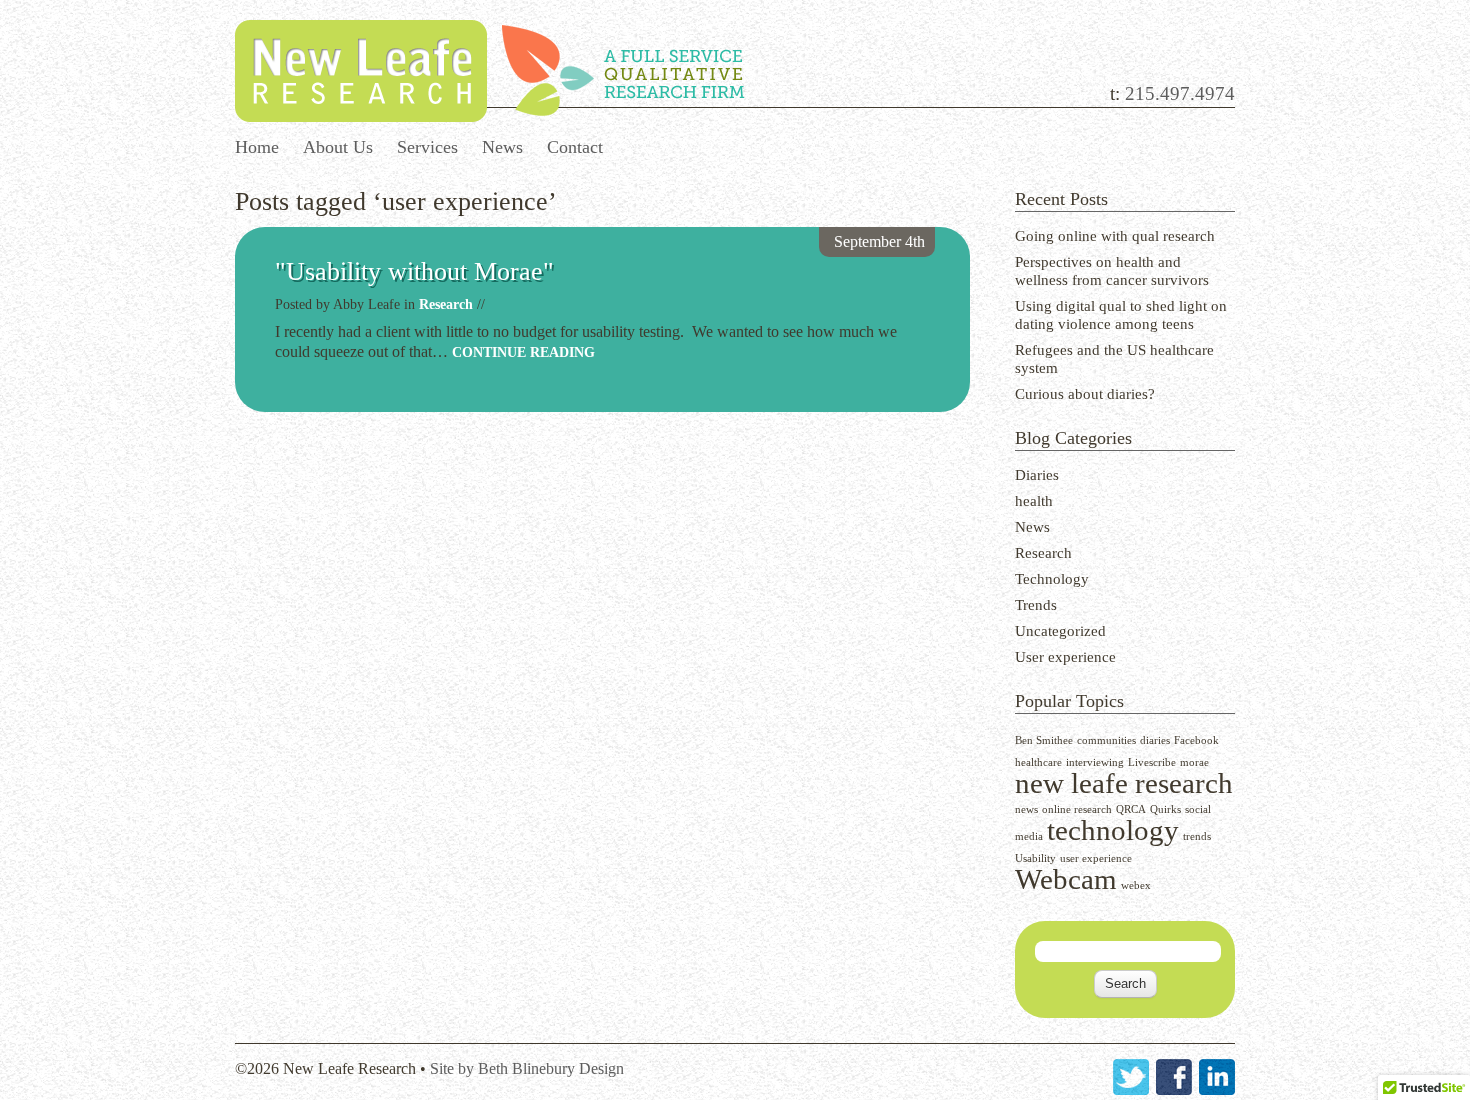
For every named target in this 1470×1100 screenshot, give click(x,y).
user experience (1096, 858)
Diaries (1037, 475)
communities (1106, 740)
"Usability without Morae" (414, 271)
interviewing (1095, 762)
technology (1113, 830)
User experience (1065, 657)
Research (1043, 553)
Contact (575, 147)
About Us (338, 147)
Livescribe (1152, 762)
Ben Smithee (1044, 740)
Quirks (1165, 809)
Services (427, 147)
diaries (1155, 740)
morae (1194, 762)
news (1026, 809)
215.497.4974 (1180, 93)
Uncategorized (1060, 631)
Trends (1036, 605)
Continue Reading (523, 352)
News (502, 147)
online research (1077, 809)
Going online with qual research (1115, 236)
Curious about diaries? (1085, 394)
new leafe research (1124, 783)
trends (1197, 836)
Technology (1052, 579)
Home (257, 147)
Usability (1035, 858)
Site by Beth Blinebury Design (527, 1068)
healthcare (1038, 762)
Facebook (1196, 740)
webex (1136, 885)
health (1034, 501)
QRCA (1131, 809)
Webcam (1066, 879)
